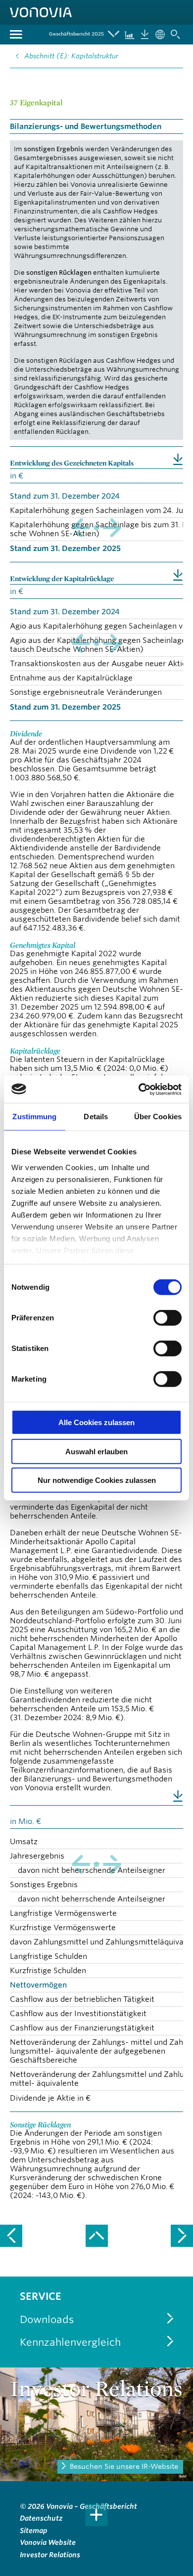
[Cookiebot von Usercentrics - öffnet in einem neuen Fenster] (139, 1089)
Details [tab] (96, 1117)
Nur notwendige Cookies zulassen (97, 1480)
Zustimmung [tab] (34, 1117)
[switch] (168, 1318)
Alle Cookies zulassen (96, 1422)
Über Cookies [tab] (158, 1117)
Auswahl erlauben (96, 1451)
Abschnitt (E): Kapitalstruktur (71, 56)
